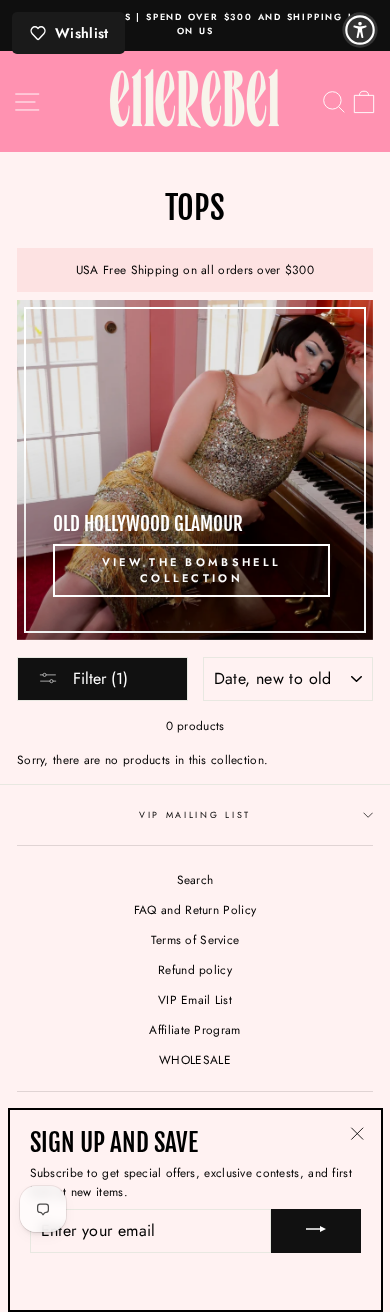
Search (195, 879)
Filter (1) (98, 678)
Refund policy (195, 969)
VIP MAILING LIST (195, 814)
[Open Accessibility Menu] (360, 30)
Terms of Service (195, 939)
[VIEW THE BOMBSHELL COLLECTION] (195, 470)
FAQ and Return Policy (195, 909)
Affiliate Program (194, 1029)
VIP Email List (195, 999)
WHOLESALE (195, 1059)
